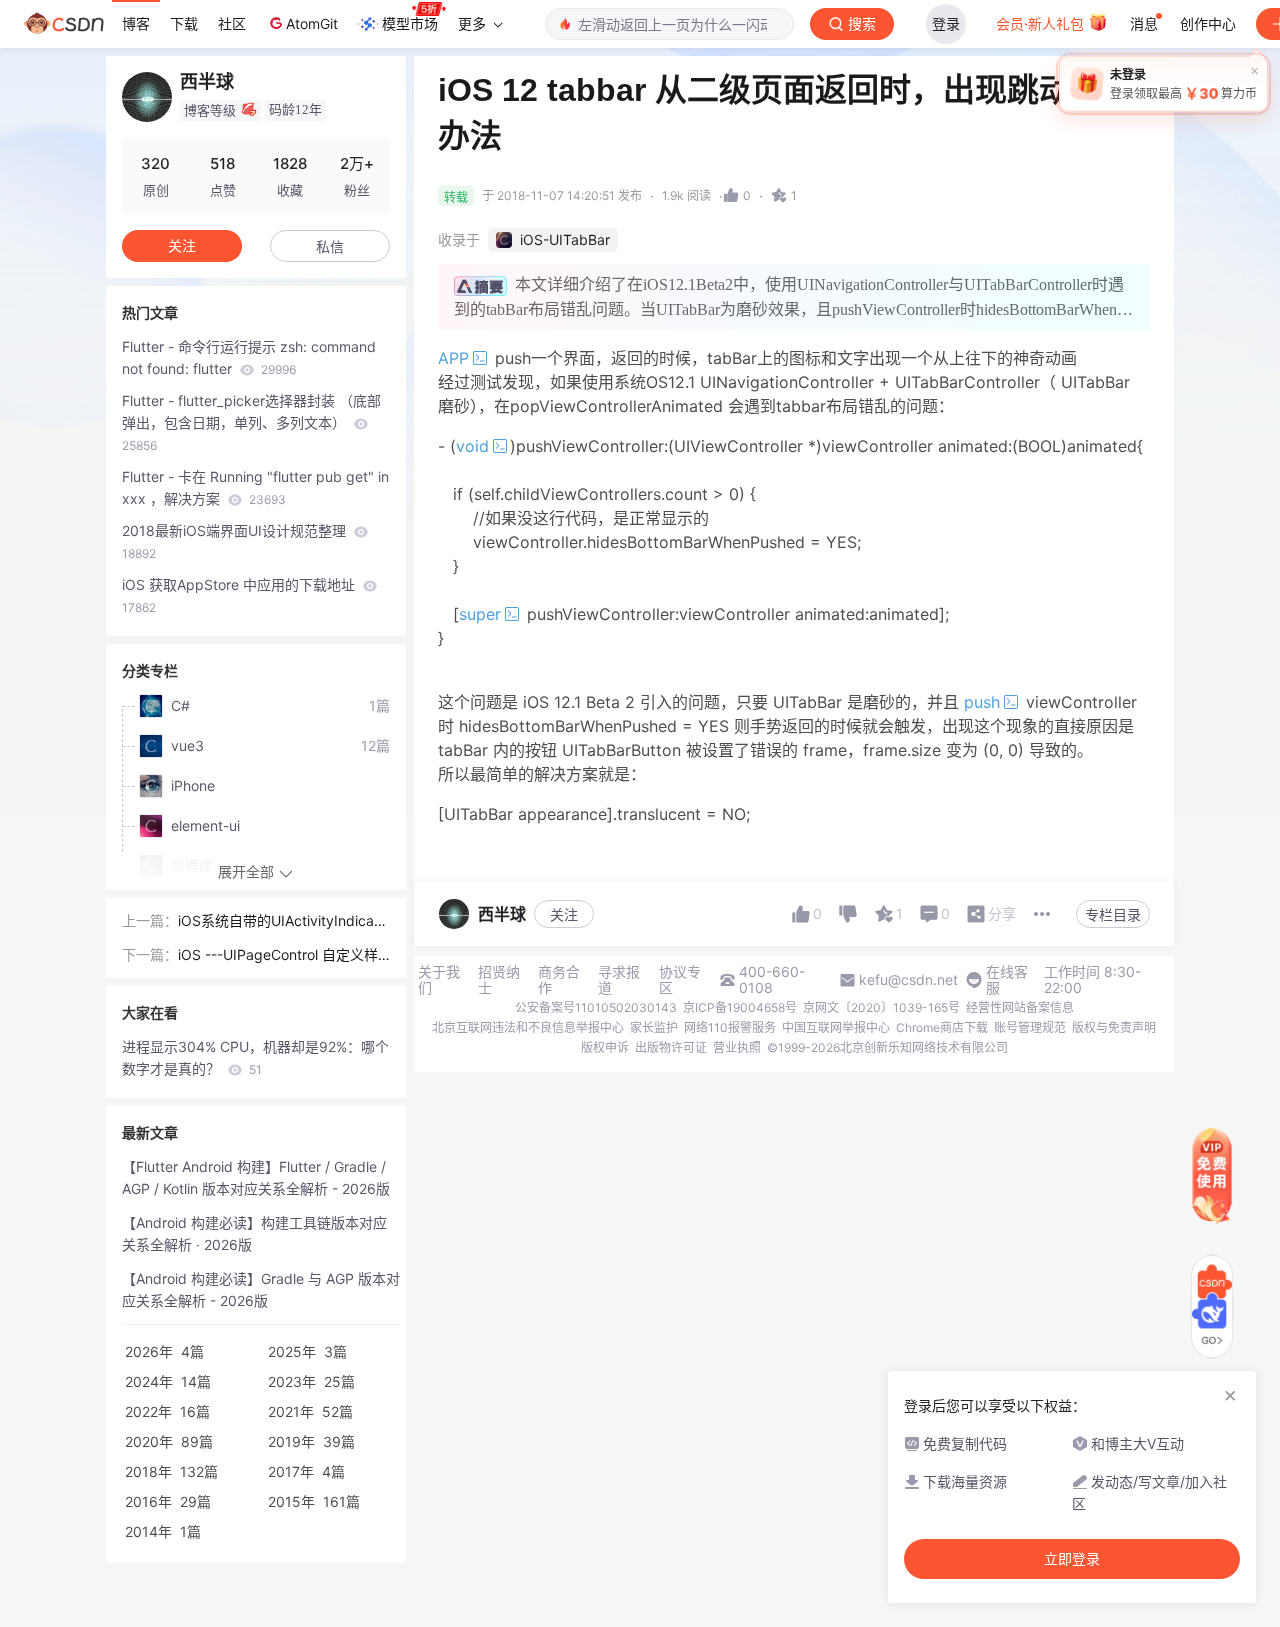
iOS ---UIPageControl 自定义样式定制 (278, 956)
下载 (184, 23)
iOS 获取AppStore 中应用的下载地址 (240, 595)
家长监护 (654, 1027)
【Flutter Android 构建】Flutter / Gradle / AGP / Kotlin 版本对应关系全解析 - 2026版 (256, 1177)
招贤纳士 (499, 980)
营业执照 (737, 1047)
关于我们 (439, 980)
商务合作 (559, 980)
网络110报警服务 (730, 1027)
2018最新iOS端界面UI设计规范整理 (236, 541)
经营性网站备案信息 (1020, 1007)
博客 (136, 23)
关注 (564, 914)
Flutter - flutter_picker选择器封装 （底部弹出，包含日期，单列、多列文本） (251, 422)
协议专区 (680, 980)
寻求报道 (619, 980)
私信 (330, 246)
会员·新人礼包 (1042, 23)
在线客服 (1007, 980)
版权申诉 (605, 1047)
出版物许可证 (671, 1047)
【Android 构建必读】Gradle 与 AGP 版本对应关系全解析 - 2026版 (261, 1289)
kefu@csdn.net (908, 980)
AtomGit (312, 23)
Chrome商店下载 (942, 1027)
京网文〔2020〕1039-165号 (881, 1007)
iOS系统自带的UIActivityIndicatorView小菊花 (282, 922)
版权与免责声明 (1114, 1027)
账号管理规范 (1030, 1027)
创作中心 (1208, 23)
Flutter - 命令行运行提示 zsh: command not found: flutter (249, 357)
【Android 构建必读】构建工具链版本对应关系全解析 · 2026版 (254, 1233)
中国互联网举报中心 (836, 1027)
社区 (232, 23)
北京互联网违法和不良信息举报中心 (528, 1027)
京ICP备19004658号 (740, 1007)
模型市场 (410, 23)
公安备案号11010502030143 (596, 1007)
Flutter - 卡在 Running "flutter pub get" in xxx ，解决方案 (255, 487)
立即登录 (1072, 1559)
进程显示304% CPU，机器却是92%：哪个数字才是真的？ (255, 1057)
